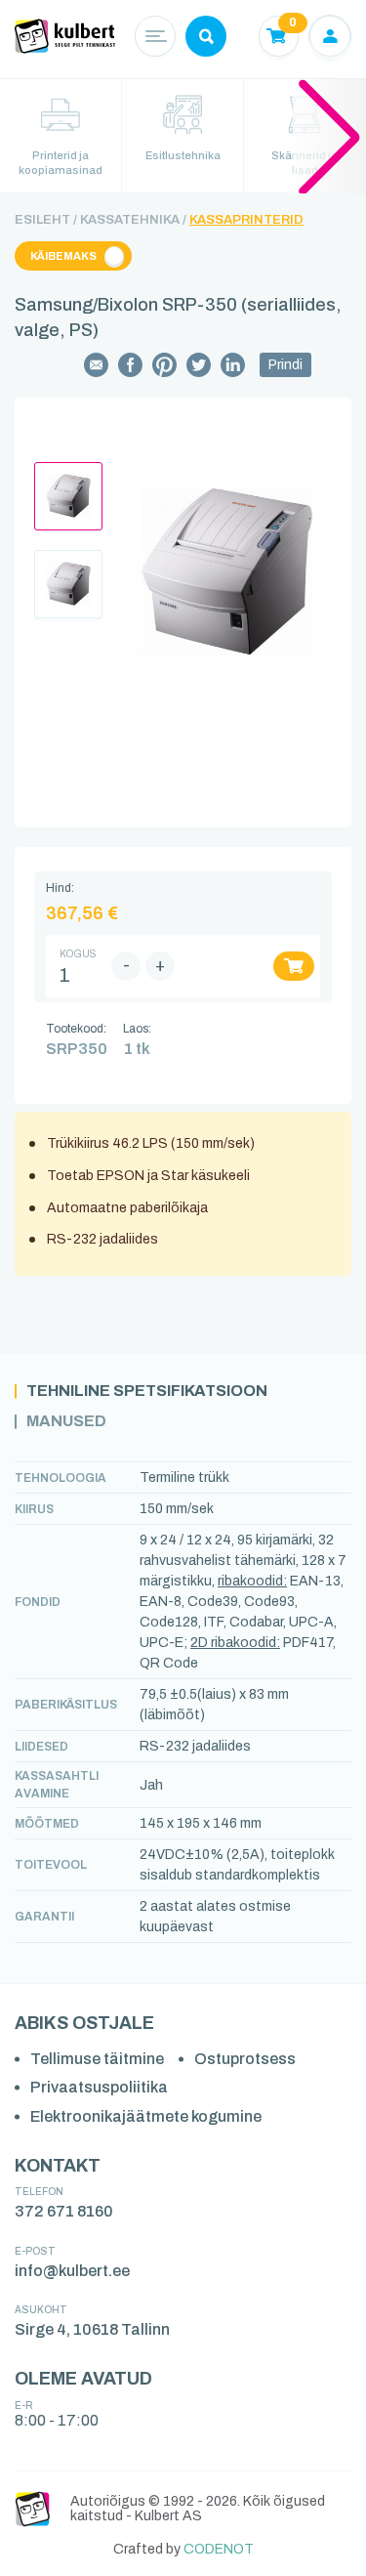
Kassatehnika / (133, 220)
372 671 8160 (64, 2211)
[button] (329, 136)
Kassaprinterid (246, 220)
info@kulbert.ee (72, 2271)
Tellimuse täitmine (97, 2059)
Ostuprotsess (245, 2059)
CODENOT (219, 2549)
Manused (66, 1421)
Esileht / (46, 220)
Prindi (285, 365)
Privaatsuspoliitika (99, 2087)
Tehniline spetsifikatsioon (147, 1391)
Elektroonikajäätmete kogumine (146, 2116)
